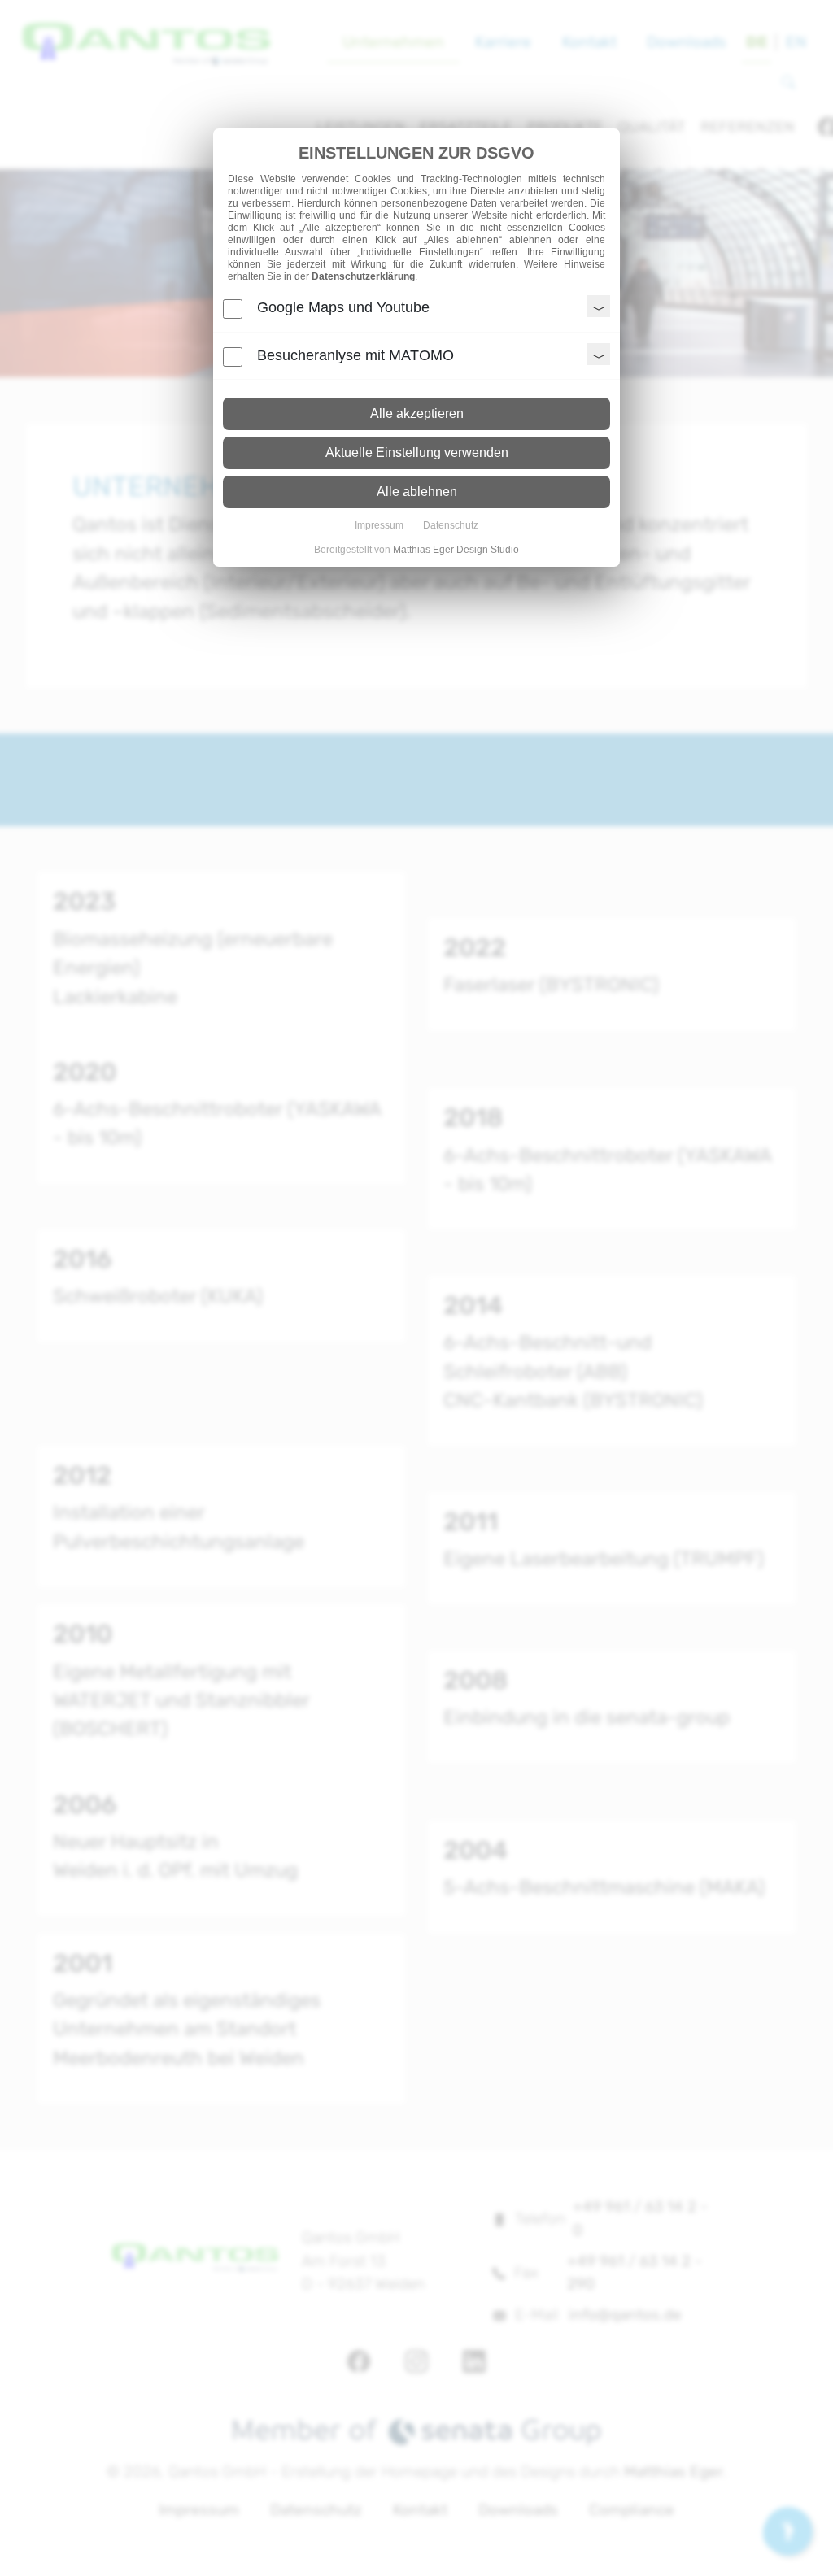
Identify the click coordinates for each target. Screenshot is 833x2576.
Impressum (379, 525)
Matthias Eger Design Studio (456, 550)
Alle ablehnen (417, 492)
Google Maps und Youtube (343, 307)
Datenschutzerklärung (363, 276)
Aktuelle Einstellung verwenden (417, 453)
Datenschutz (451, 525)
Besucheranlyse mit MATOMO (355, 355)
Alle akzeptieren (417, 413)
